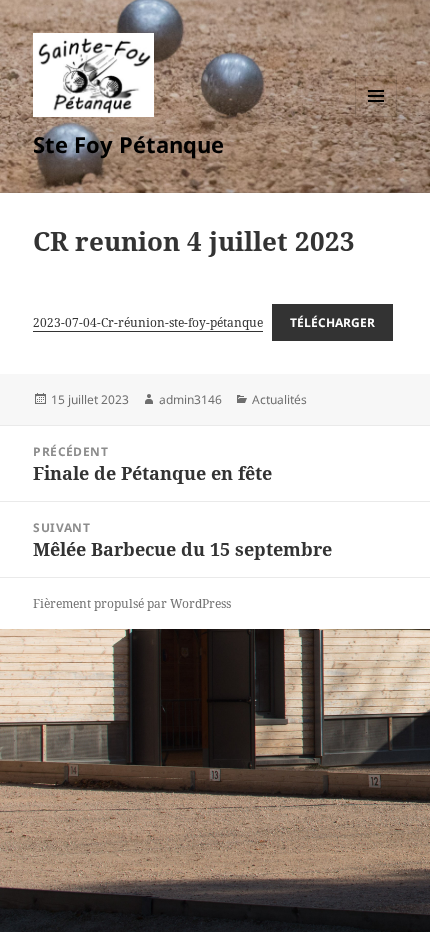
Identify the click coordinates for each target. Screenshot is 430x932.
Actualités (279, 399)
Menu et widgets (376, 116)
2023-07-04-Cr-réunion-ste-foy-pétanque (148, 322)
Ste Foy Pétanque (128, 144)
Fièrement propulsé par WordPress (132, 603)
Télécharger (332, 322)
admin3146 (190, 399)
